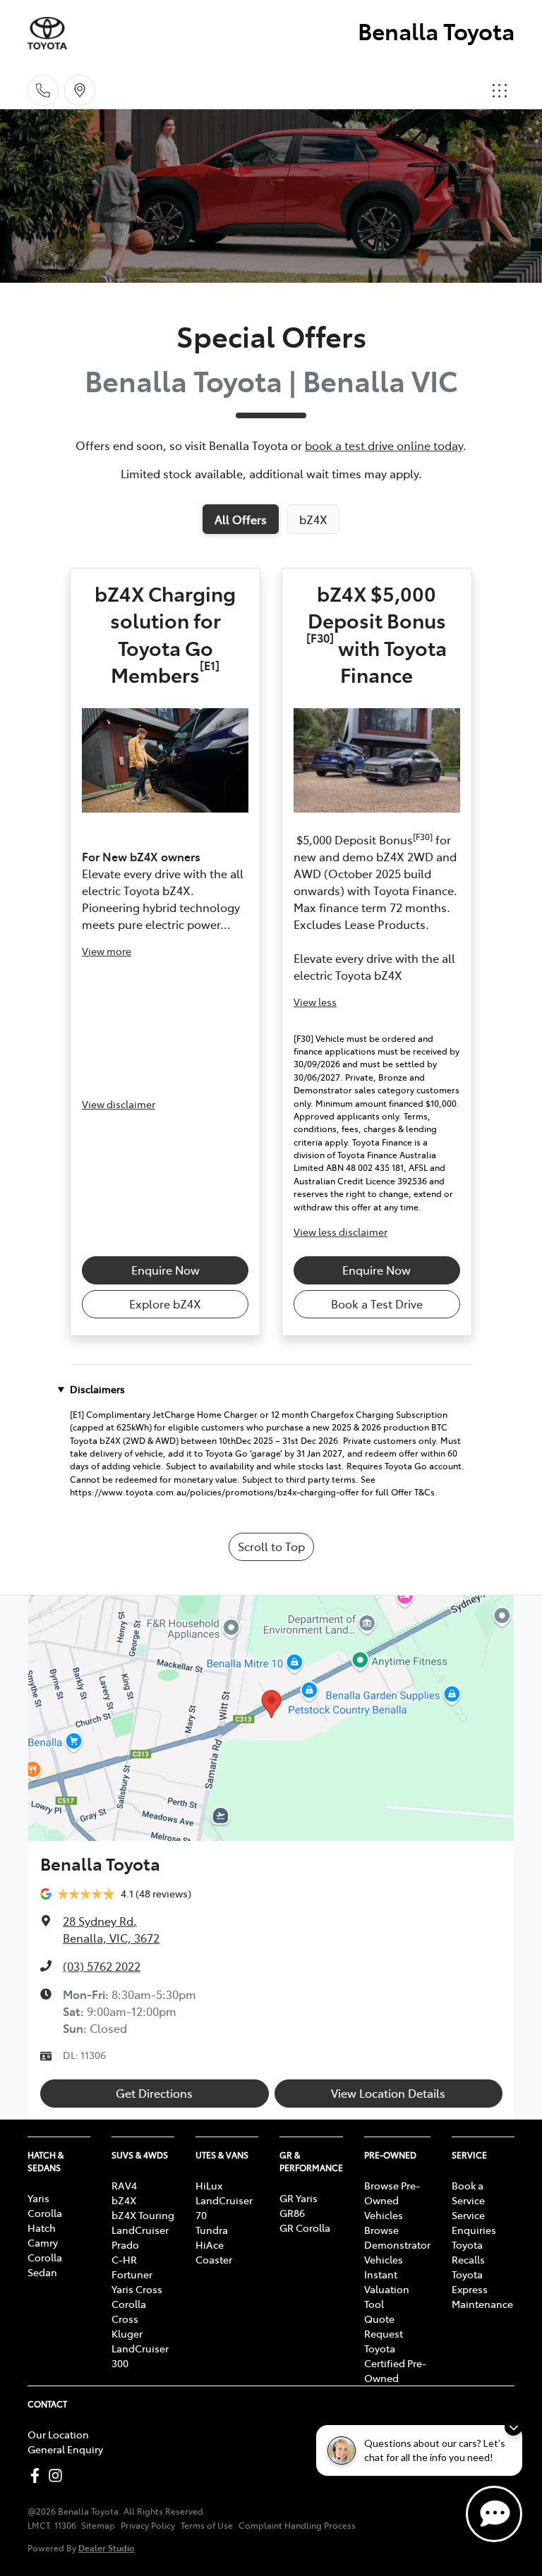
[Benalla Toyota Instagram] (58, 2475)
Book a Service (468, 2193)
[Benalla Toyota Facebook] (38, 2475)
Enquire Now (165, 1270)
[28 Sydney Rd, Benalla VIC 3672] (80, 90)
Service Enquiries (474, 2222)
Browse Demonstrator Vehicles (397, 2244)
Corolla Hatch (45, 2220)
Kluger (127, 2333)
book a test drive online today (384, 445)
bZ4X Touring (143, 2215)
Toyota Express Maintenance (482, 2289)
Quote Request (384, 2326)
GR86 (292, 2213)
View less (315, 1002)
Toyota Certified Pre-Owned (395, 2363)
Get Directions (154, 2093)
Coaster (214, 2259)
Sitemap (98, 2525)
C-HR (124, 2259)
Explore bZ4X (165, 1304)
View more (107, 951)
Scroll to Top (271, 1546)
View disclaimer (119, 1104)
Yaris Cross (137, 2289)
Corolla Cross (129, 2311)
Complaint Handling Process (297, 2525)
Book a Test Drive (377, 1304)
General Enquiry (65, 2449)
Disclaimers (97, 1389)
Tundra (212, 2230)
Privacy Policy (148, 2525)
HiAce (210, 2244)
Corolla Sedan (45, 2265)
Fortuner (132, 2274)
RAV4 (124, 2185)
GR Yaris (299, 2198)
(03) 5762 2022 (102, 1966)
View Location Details (388, 2093)
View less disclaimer (341, 1232)
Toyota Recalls (468, 2252)
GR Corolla (305, 2228)
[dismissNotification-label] (513, 2427)
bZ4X (124, 2200)
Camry (43, 2242)
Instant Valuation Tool (387, 2289)
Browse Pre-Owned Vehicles (392, 2200)
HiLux (209, 2185)
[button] (500, 90)
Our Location (58, 2434)
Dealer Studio (107, 2547)
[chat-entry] (494, 2514)
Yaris (38, 2198)
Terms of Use (207, 2525)
